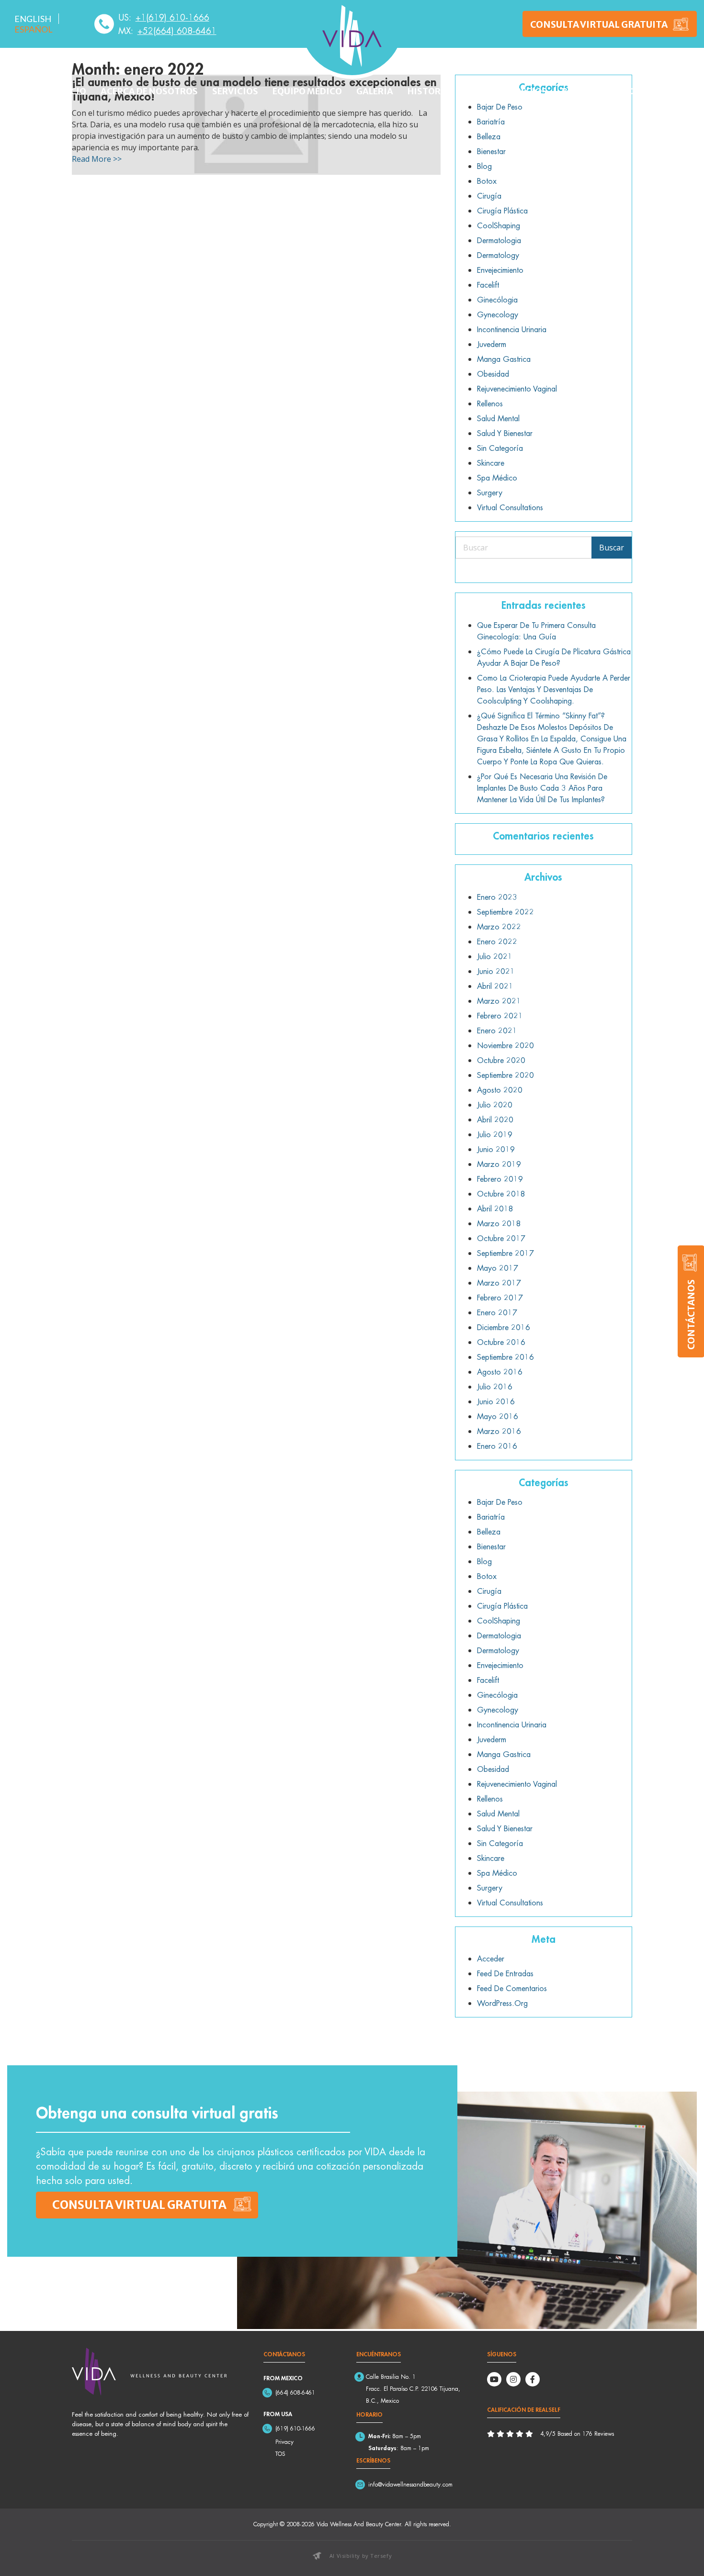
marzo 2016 (499, 1431)
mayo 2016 (498, 1416)
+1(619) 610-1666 (172, 17)
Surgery (490, 493)
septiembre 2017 (505, 1253)
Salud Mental (498, 418)
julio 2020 (495, 1105)
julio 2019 (495, 1134)
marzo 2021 (499, 1001)
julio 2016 (495, 1387)
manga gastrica (504, 359)
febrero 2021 (500, 1016)
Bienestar (491, 151)
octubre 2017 (501, 1238)
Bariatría (491, 122)
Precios (528, 91)
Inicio (72, 91)
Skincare (491, 463)
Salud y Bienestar (505, 433)
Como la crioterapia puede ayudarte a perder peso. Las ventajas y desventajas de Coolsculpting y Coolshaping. (554, 689)
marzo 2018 (499, 1223)
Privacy (284, 2442)
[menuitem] (33, 19)
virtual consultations (510, 507)
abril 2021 (495, 986)
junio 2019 (496, 1149)
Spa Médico (497, 478)
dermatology (498, 255)
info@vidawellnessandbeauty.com (410, 2484)
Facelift (488, 285)
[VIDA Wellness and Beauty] (352, 36)
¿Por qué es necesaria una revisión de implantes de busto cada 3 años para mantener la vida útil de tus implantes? (542, 788)
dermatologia (499, 240)
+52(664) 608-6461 (177, 31)
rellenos (490, 403)
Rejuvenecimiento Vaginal (517, 389)
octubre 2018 (501, 1194)
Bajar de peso (500, 1502)
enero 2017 (497, 1312)
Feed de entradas (505, 1973)
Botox (487, 181)
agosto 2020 (500, 1090)
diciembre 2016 (504, 1327)
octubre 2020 (501, 1060)
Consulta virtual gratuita (139, 2205)
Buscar (612, 548)
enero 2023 (497, 897)
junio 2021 (496, 971)
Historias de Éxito (452, 91)
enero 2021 (497, 1030)
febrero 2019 (500, 1179)
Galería (375, 91)
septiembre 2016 (505, 1357)
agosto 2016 (500, 1372)
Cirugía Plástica (502, 211)
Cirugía (489, 196)
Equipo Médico (307, 91)
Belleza (489, 136)
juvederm (492, 344)
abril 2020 (495, 1120)
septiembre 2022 (505, 912)
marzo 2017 (499, 1283)
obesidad (493, 374)
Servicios (235, 91)
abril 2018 (495, 1209)
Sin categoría (500, 448)
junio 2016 (496, 1401)
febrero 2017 (500, 1298)
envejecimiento (500, 270)
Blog (573, 91)
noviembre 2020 (505, 1045)
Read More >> (97, 159)
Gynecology (498, 314)
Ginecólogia (497, 300)
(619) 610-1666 (295, 2428)
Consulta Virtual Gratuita (599, 24)
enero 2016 (497, 1446)
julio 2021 (495, 956)
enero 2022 (497, 941)
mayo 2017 (498, 1268)
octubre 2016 (501, 1342)
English (33, 19)
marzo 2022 (499, 927)
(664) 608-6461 (295, 2392)
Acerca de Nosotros (149, 91)
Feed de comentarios (512, 1988)
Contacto (623, 91)
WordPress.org (502, 2003)
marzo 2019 (499, 1164)
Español (34, 29)
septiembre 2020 (505, 1075)
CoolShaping (499, 225)
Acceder (491, 1959)
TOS (280, 2454)
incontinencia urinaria (512, 329)
